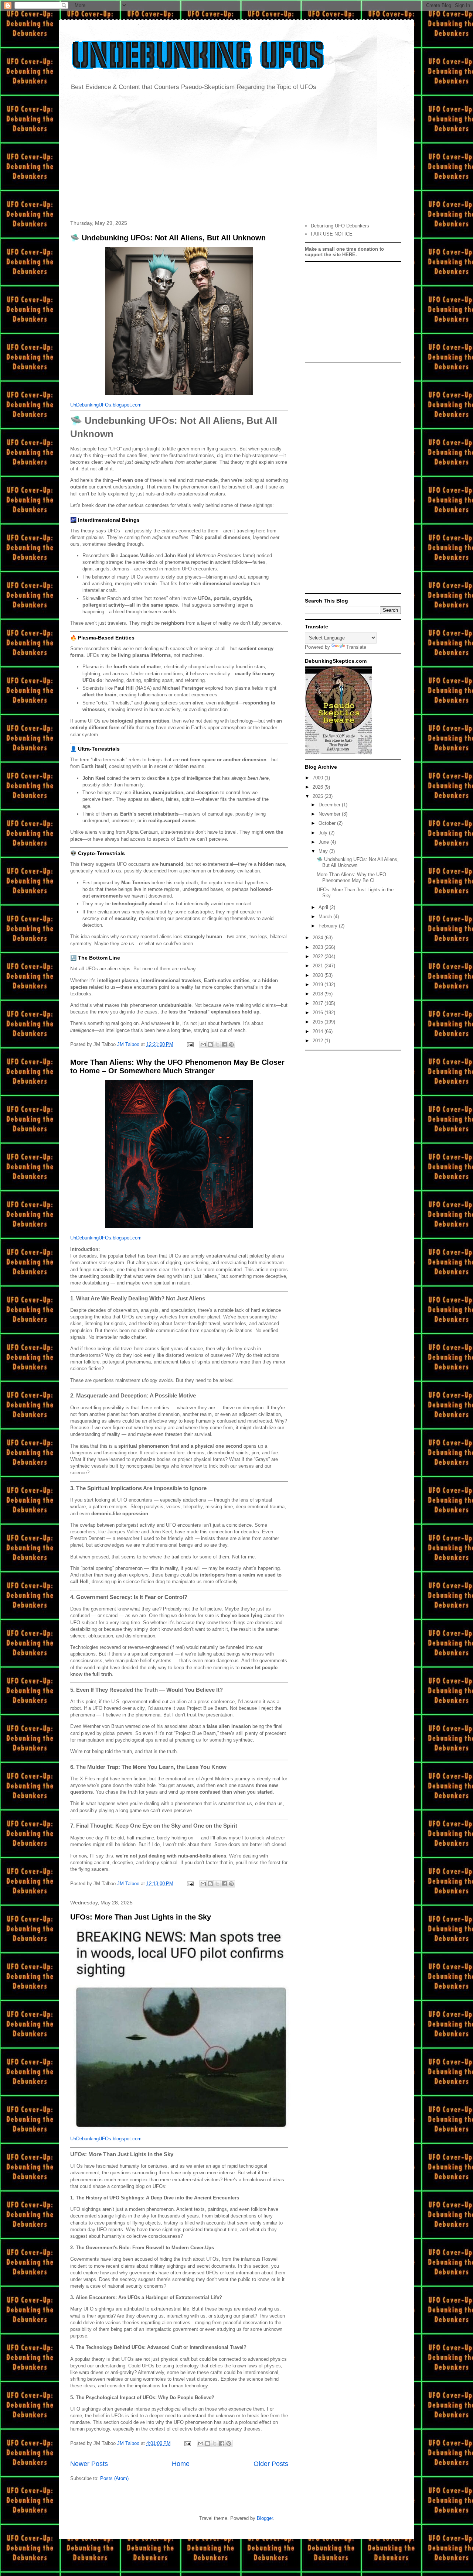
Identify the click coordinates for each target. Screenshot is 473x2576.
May (324, 851)
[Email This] (203, 1045)
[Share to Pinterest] (231, 1045)
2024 (319, 938)
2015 (319, 1022)
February (329, 926)
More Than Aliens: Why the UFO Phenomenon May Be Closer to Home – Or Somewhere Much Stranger (177, 1066)
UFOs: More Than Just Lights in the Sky (141, 1917)
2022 (319, 956)
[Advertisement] (236, 157)
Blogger (265, 2518)
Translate (356, 647)
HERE (349, 255)
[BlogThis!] (210, 1045)
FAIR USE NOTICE (332, 234)
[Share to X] (217, 1045)
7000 (319, 778)
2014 (319, 1031)
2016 (319, 1013)
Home (181, 2464)
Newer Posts (89, 2464)
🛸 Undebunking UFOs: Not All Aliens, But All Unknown (168, 238)
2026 (319, 787)
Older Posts (271, 2464)
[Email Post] (190, 1044)
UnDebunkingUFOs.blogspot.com (106, 405)
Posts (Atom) (114, 2478)
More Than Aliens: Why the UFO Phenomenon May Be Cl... (351, 877)
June (324, 842)
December (330, 805)
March (326, 917)
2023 (319, 947)
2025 (319, 796)
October (328, 823)
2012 (319, 1041)
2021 (319, 966)
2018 (319, 994)
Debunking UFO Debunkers (340, 226)
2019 (319, 985)
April (324, 907)
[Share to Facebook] (224, 1045)
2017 (319, 1003)
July (324, 833)
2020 (319, 975)
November (330, 814)
